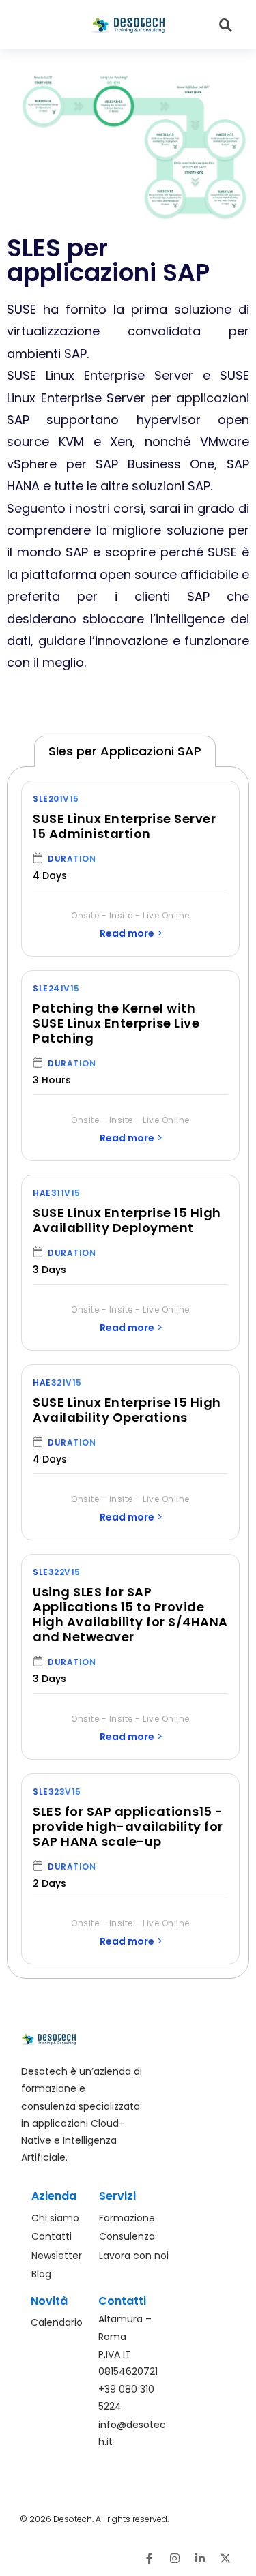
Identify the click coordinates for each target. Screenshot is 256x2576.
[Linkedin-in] (200, 2558)
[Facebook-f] (150, 2558)
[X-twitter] (225, 2558)
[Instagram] (175, 2558)
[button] (48, 25)
